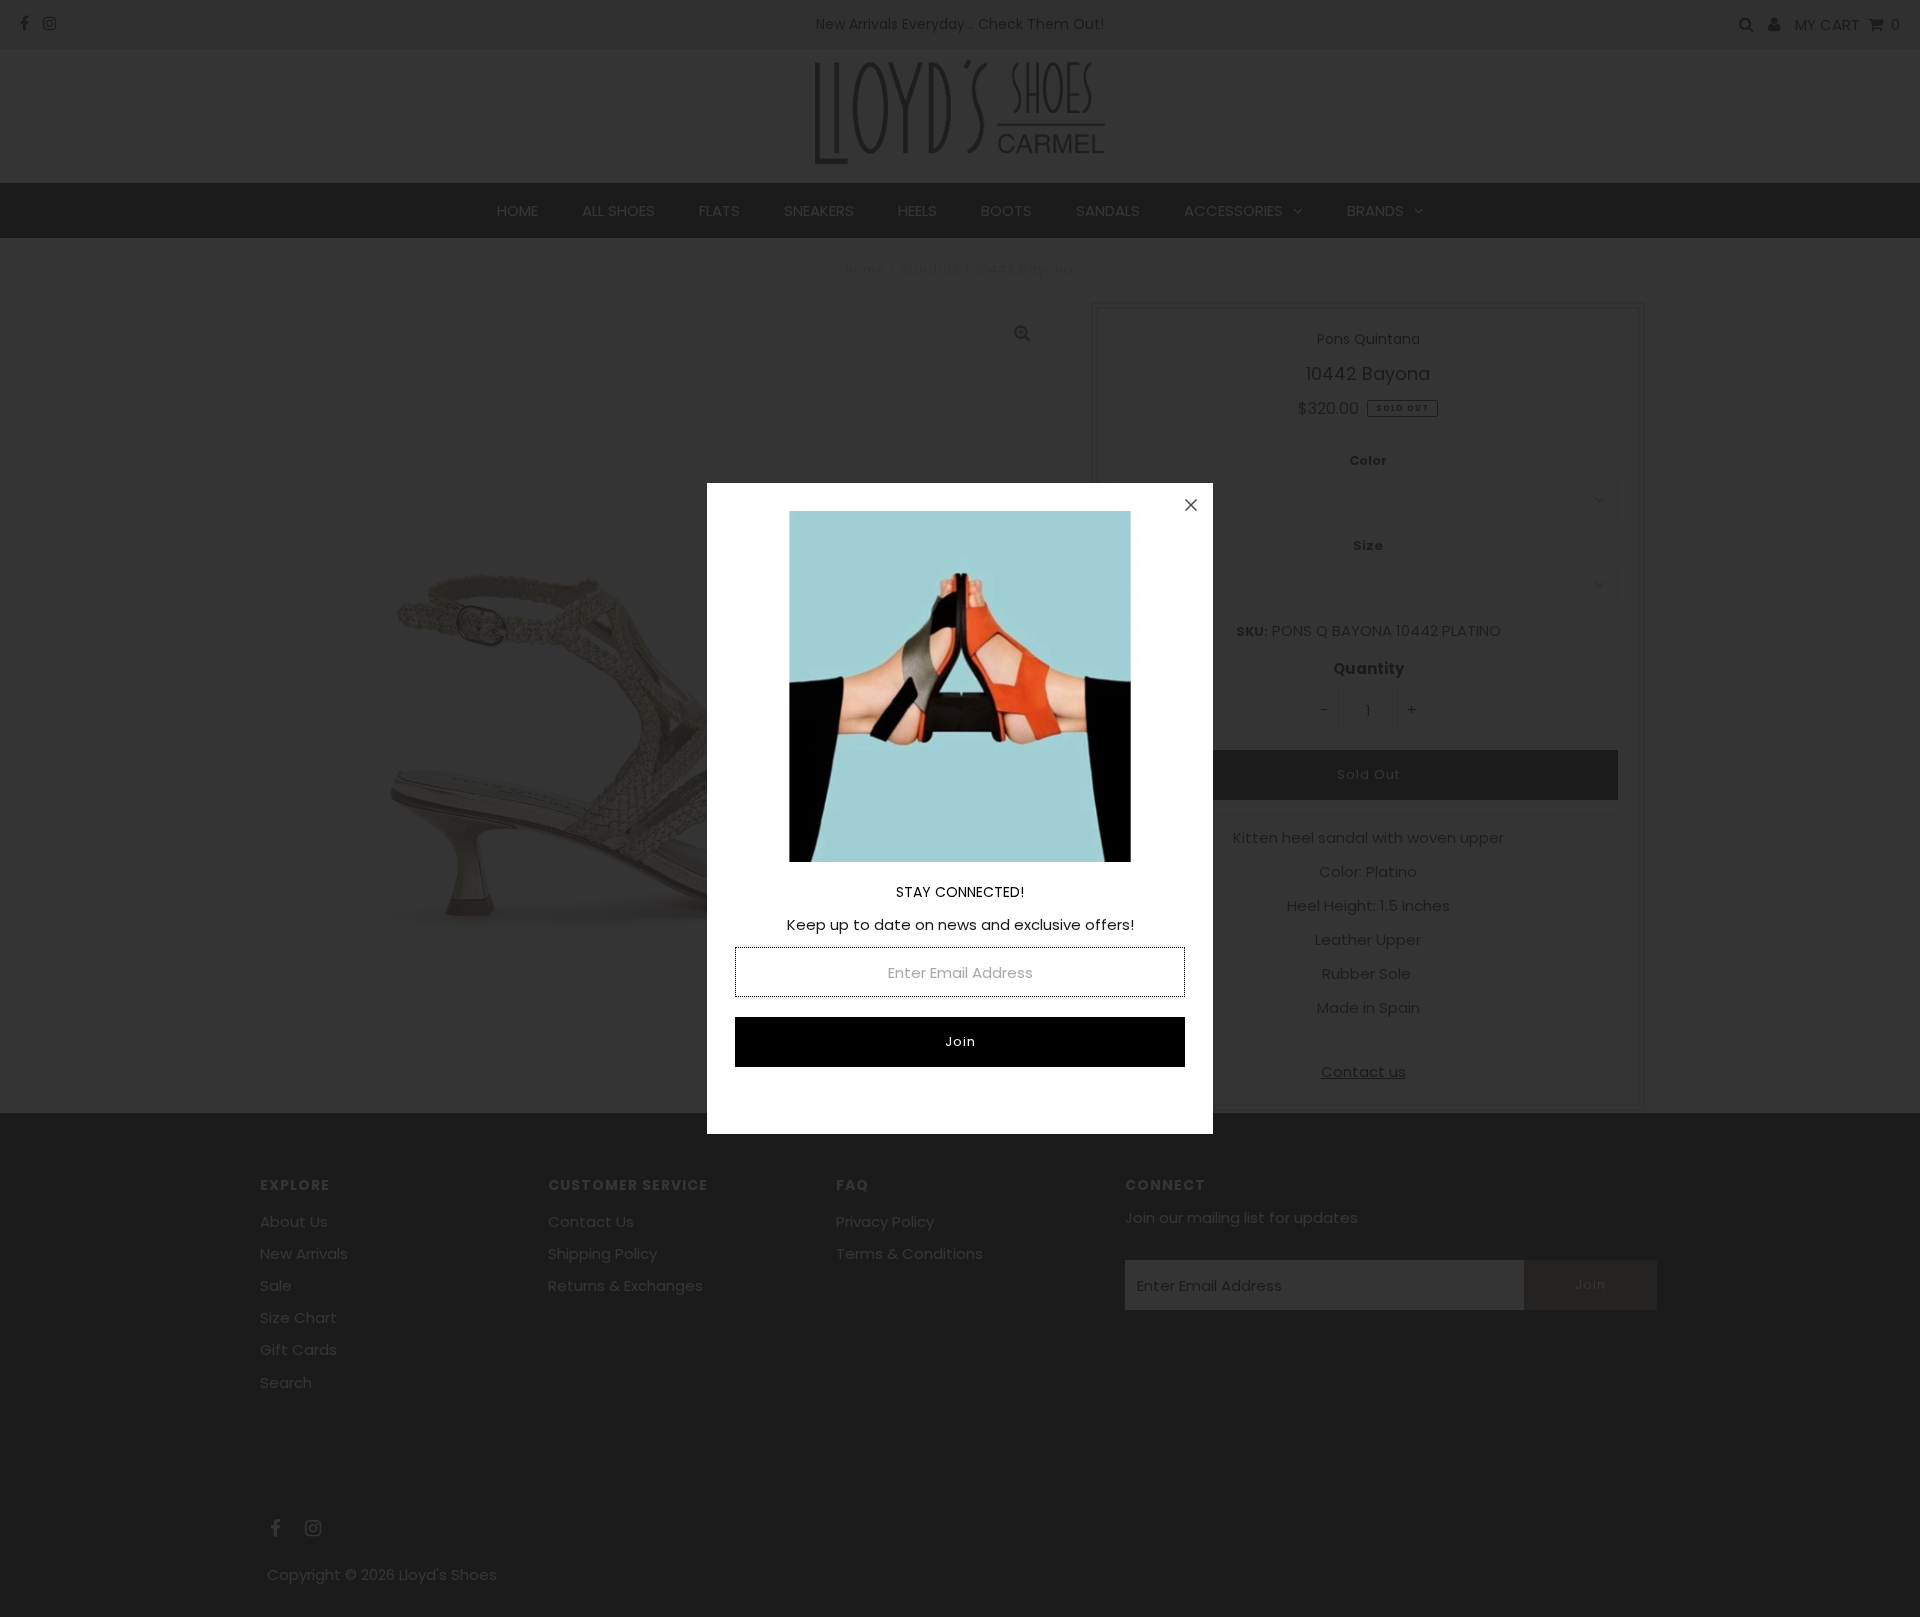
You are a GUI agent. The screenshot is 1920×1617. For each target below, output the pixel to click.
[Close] (1191, 505)
